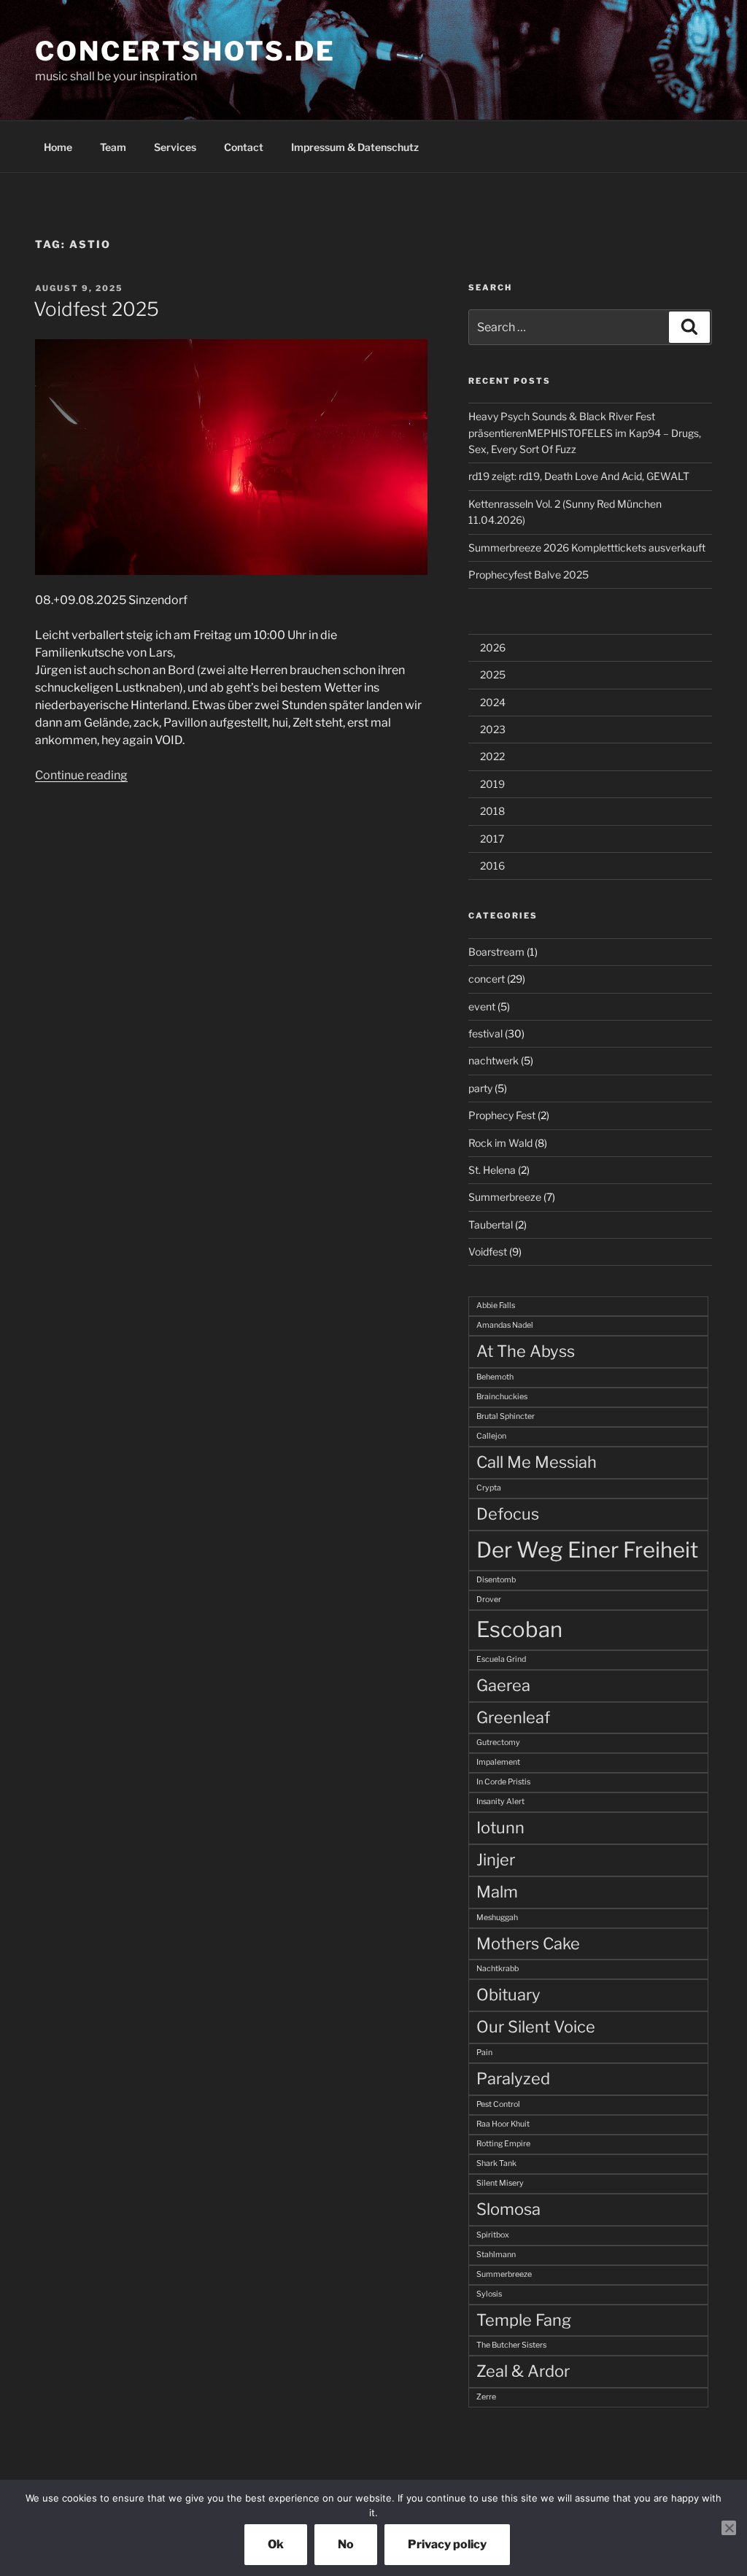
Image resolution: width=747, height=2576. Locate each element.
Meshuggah (497, 1918)
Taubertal (491, 1225)
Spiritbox (493, 2235)
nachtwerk (494, 1060)
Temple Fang (524, 2320)
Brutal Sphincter (506, 1416)
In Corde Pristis (503, 1782)
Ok (276, 2544)
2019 (492, 784)
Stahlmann (496, 2255)
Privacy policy (447, 2544)
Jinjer (496, 1860)
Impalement (498, 1762)
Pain (484, 2053)
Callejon (491, 1436)
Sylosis (489, 2294)
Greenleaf (513, 1717)
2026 (493, 647)
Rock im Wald (500, 1143)
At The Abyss (526, 1351)
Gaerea (503, 1685)
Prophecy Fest (502, 1115)
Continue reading (81, 775)
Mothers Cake (528, 1943)
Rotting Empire (503, 2144)
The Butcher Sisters (511, 2345)
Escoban (519, 1629)
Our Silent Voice (536, 2027)
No (346, 2544)
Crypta (489, 1488)
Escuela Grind (501, 1659)
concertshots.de (185, 51)
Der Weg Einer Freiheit (587, 1550)
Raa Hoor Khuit (503, 2124)
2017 (492, 839)
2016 (492, 866)
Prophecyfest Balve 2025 (529, 575)
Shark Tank (496, 2163)
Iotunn (500, 1827)
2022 (492, 756)
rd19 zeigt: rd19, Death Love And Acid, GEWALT (579, 476)
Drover (489, 1600)
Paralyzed (513, 2078)
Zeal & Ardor (523, 2371)
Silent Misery (500, 2183)
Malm (497, 1892)
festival (485, 1033)
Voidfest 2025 (96, 309)
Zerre (486, 2397)
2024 (493, 702)
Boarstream (496, 952)
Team (113, 147)
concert (487, 979)
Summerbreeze (505, 1197)
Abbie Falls (496, 1306)
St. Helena (492, 1170)
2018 (492, 811)
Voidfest (488, 1252)
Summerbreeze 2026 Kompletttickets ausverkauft (587, 548)
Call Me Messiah (537, 1462)
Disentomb (496, 1580)
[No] (729, 2528)
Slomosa (508, 2209)
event (482, 1006)
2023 (493, 729)
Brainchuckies (502, 1397)
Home (58, 147)
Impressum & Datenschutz (355, 147)
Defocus (508, 1514)
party (480, 1088)
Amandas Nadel (505, 1325)
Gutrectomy (498, 1743)
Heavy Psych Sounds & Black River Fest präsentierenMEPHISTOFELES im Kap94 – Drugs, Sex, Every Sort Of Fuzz (585, 433)
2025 (493, 674)
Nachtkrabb (498, 1969)
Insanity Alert (500, 1802)
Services (175, 147)
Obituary (508, 1995)
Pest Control (498, 2104)
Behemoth (495, 1377)
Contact (244, 147)
